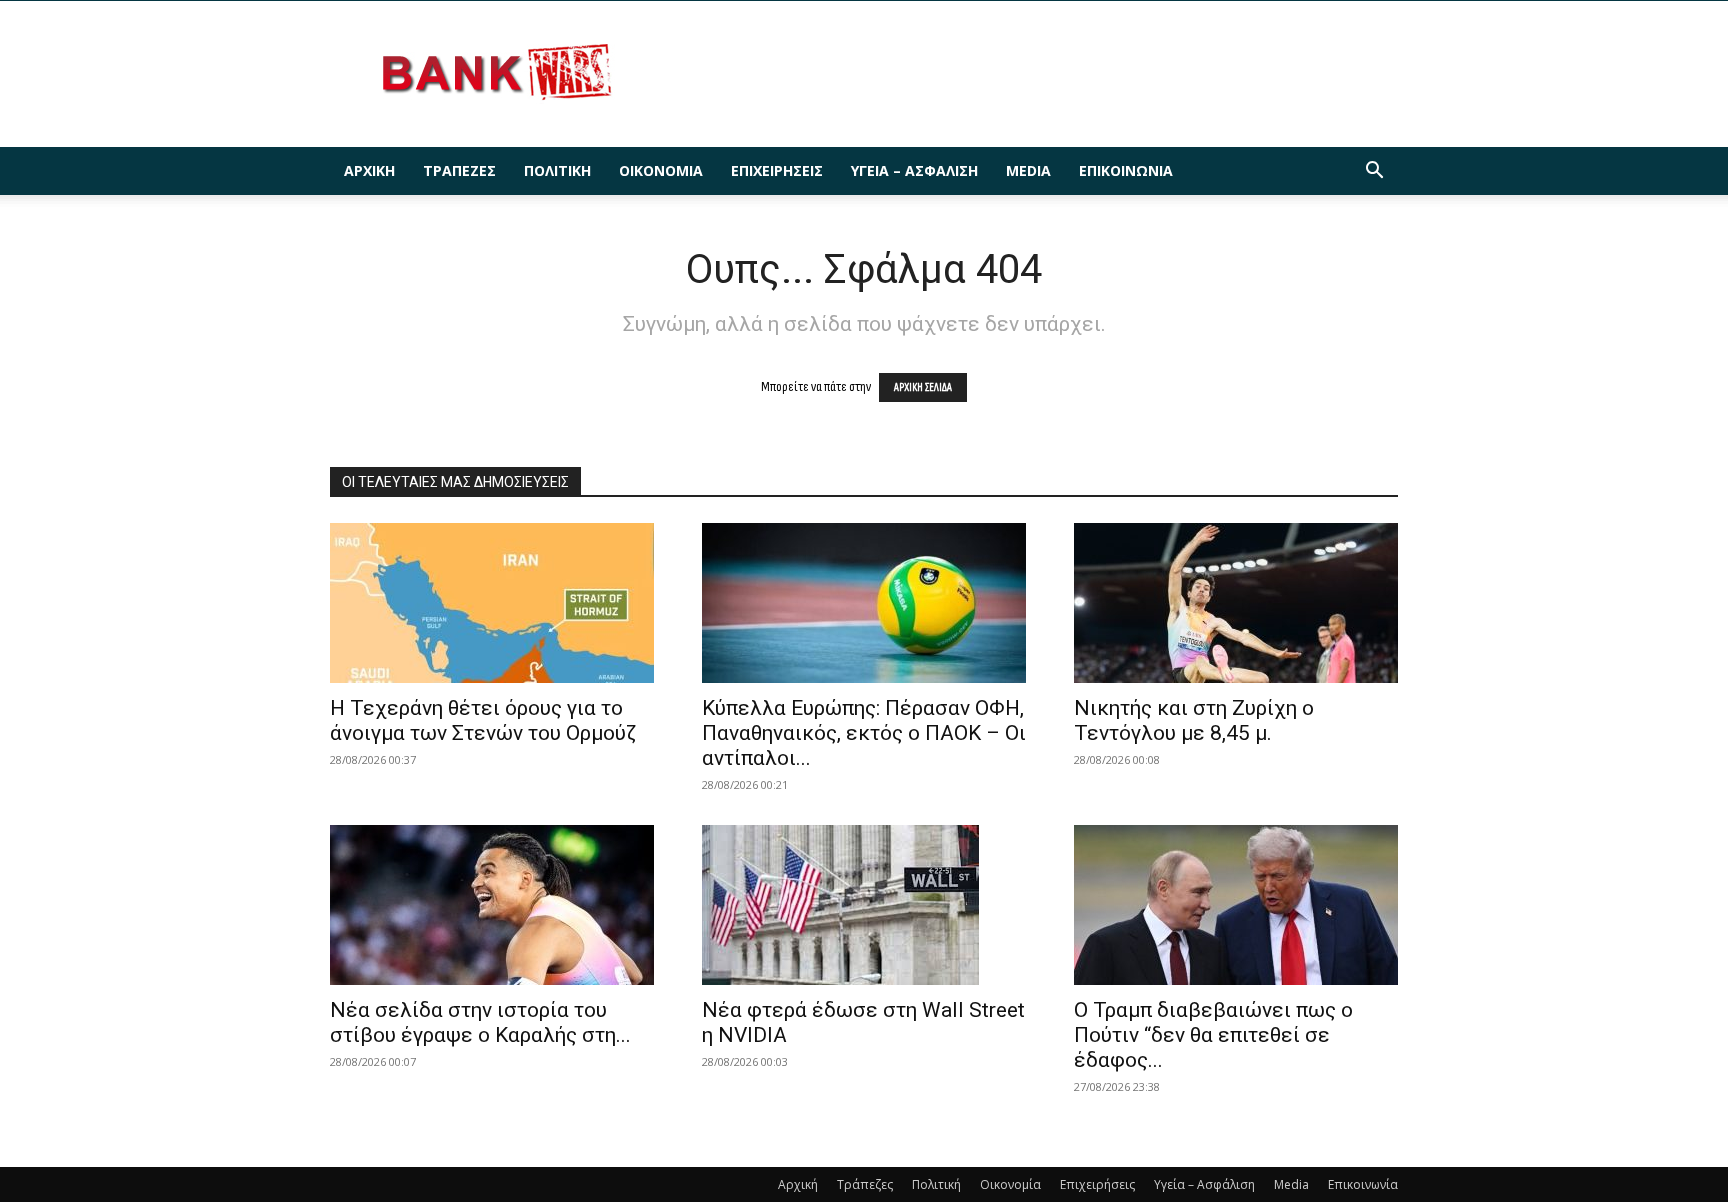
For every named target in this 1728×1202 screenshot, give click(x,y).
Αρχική (369, 170)
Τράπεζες (459, 170)
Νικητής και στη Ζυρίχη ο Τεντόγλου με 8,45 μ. (1194, 720)
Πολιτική (557, 170)
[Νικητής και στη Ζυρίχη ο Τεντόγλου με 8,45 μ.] (1236, 603)
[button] (1374, 172)
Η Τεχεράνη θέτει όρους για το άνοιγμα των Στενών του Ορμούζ (483, 720)
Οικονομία (661, 170)
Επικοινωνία (1126, 170)
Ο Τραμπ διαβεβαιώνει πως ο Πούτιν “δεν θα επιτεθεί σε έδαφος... (1213, 1035)
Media (1028, 170)
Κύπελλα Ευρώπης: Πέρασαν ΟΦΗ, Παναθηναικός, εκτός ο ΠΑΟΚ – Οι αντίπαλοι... (864, 733)
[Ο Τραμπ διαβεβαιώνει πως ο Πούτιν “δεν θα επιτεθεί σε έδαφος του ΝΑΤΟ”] (1236, 905)
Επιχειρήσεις (777, 170)
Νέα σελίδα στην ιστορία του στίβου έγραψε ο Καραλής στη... (480, 1022)
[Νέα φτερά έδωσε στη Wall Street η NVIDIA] (864, 905)
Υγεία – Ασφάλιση (914, 170)
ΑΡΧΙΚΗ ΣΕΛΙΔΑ (923, 387)
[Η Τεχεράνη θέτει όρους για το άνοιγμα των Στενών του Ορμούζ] (492, 603)
